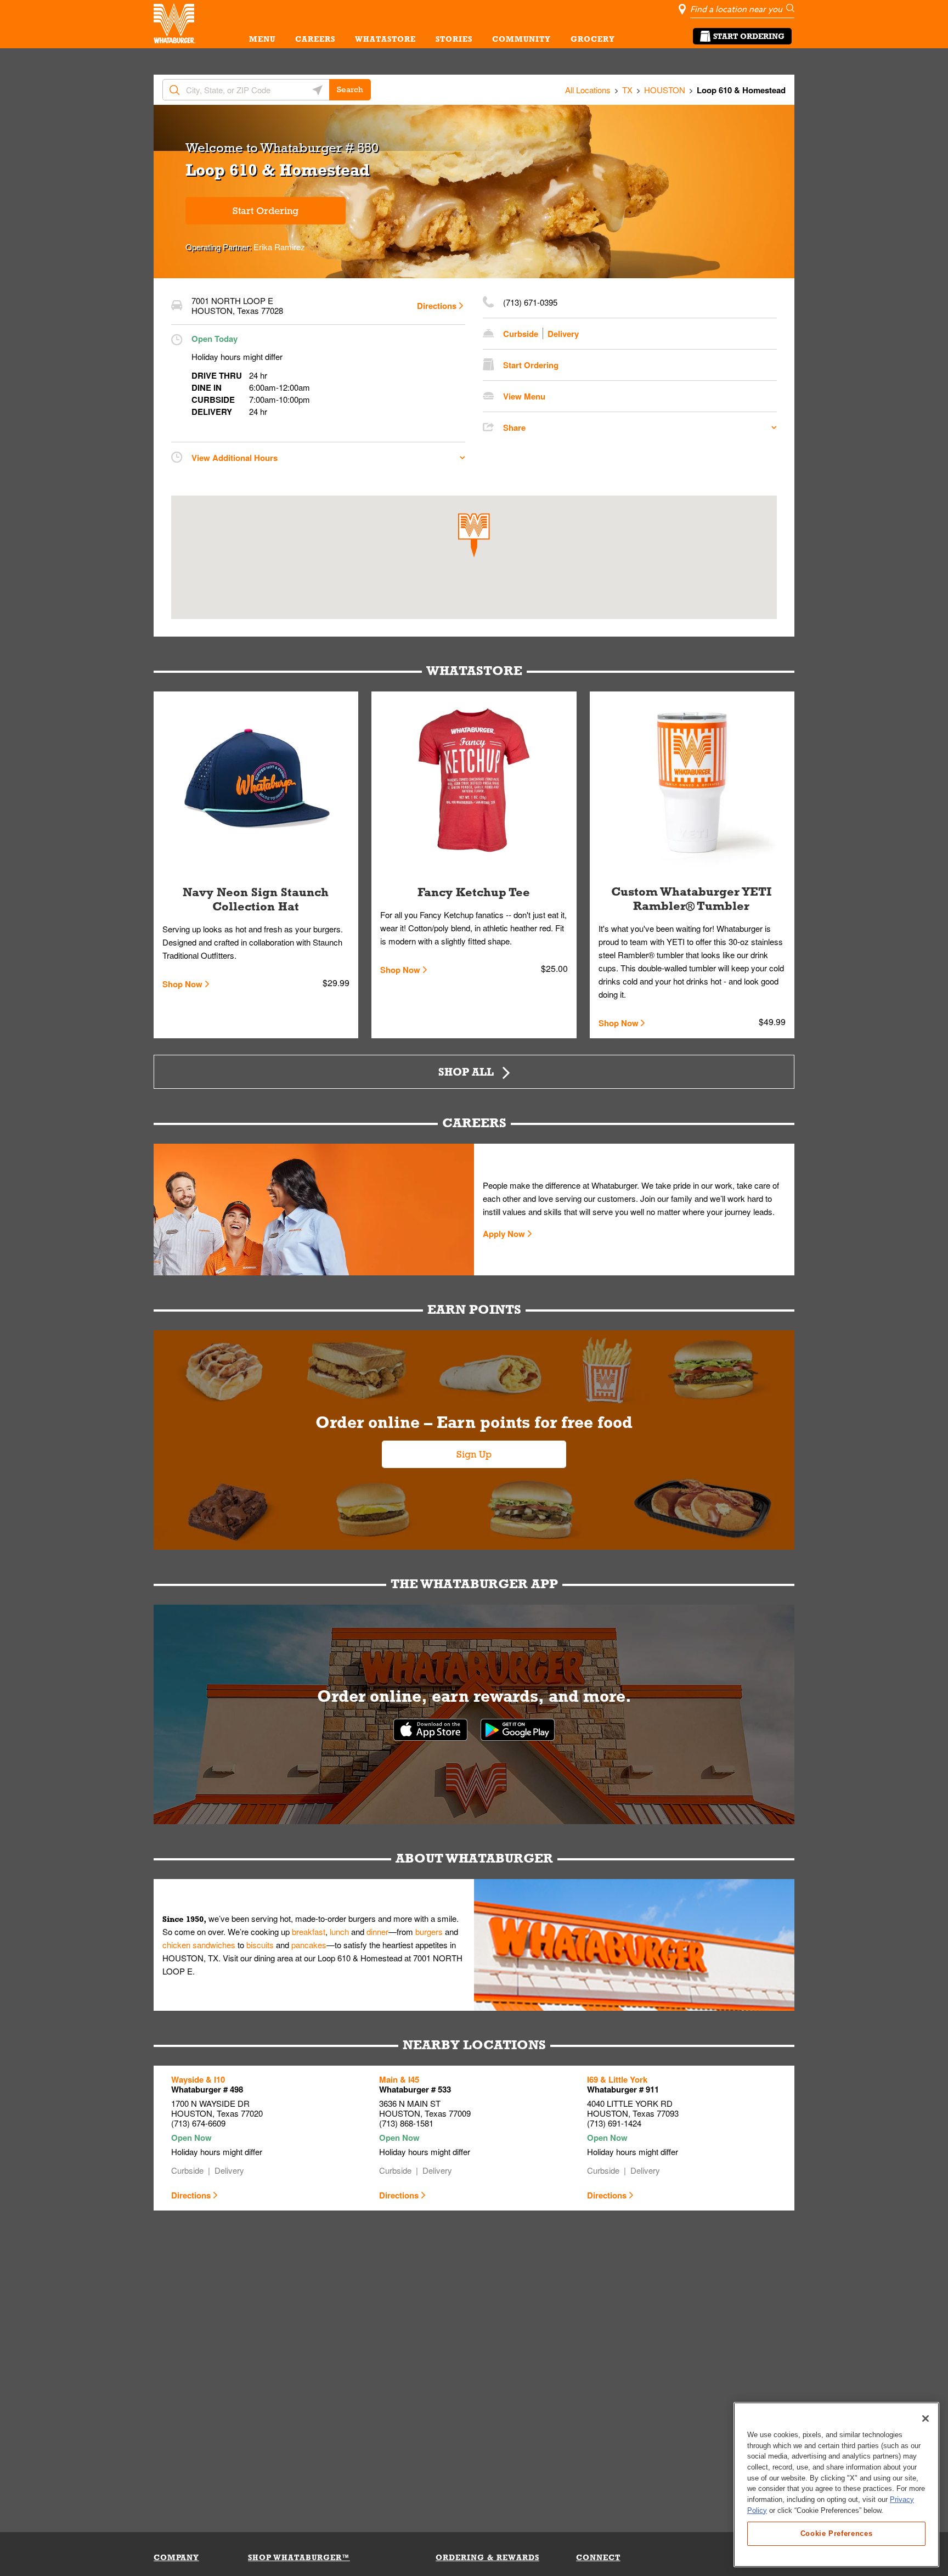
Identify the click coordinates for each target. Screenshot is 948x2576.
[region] (836, 2485)
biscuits (260, 1945)
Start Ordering (749, 36)
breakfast (309, 1931)
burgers (429, 1931)
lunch (339, 1931)
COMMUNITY (521, 39)
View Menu (524, 396)
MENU (262, 39)
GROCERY (593, 39)
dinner (377, 1931)
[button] (474, 535)
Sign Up (474, 1454)
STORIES (454, 39)
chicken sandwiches (199, 1945)
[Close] (926, 2418)
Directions (437, 306)
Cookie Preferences (837, 2533)
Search (350, 89)
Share (514, 428)
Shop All (466, 1072)
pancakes (309, 1945)
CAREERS (315, 39)
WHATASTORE (385, 39)
